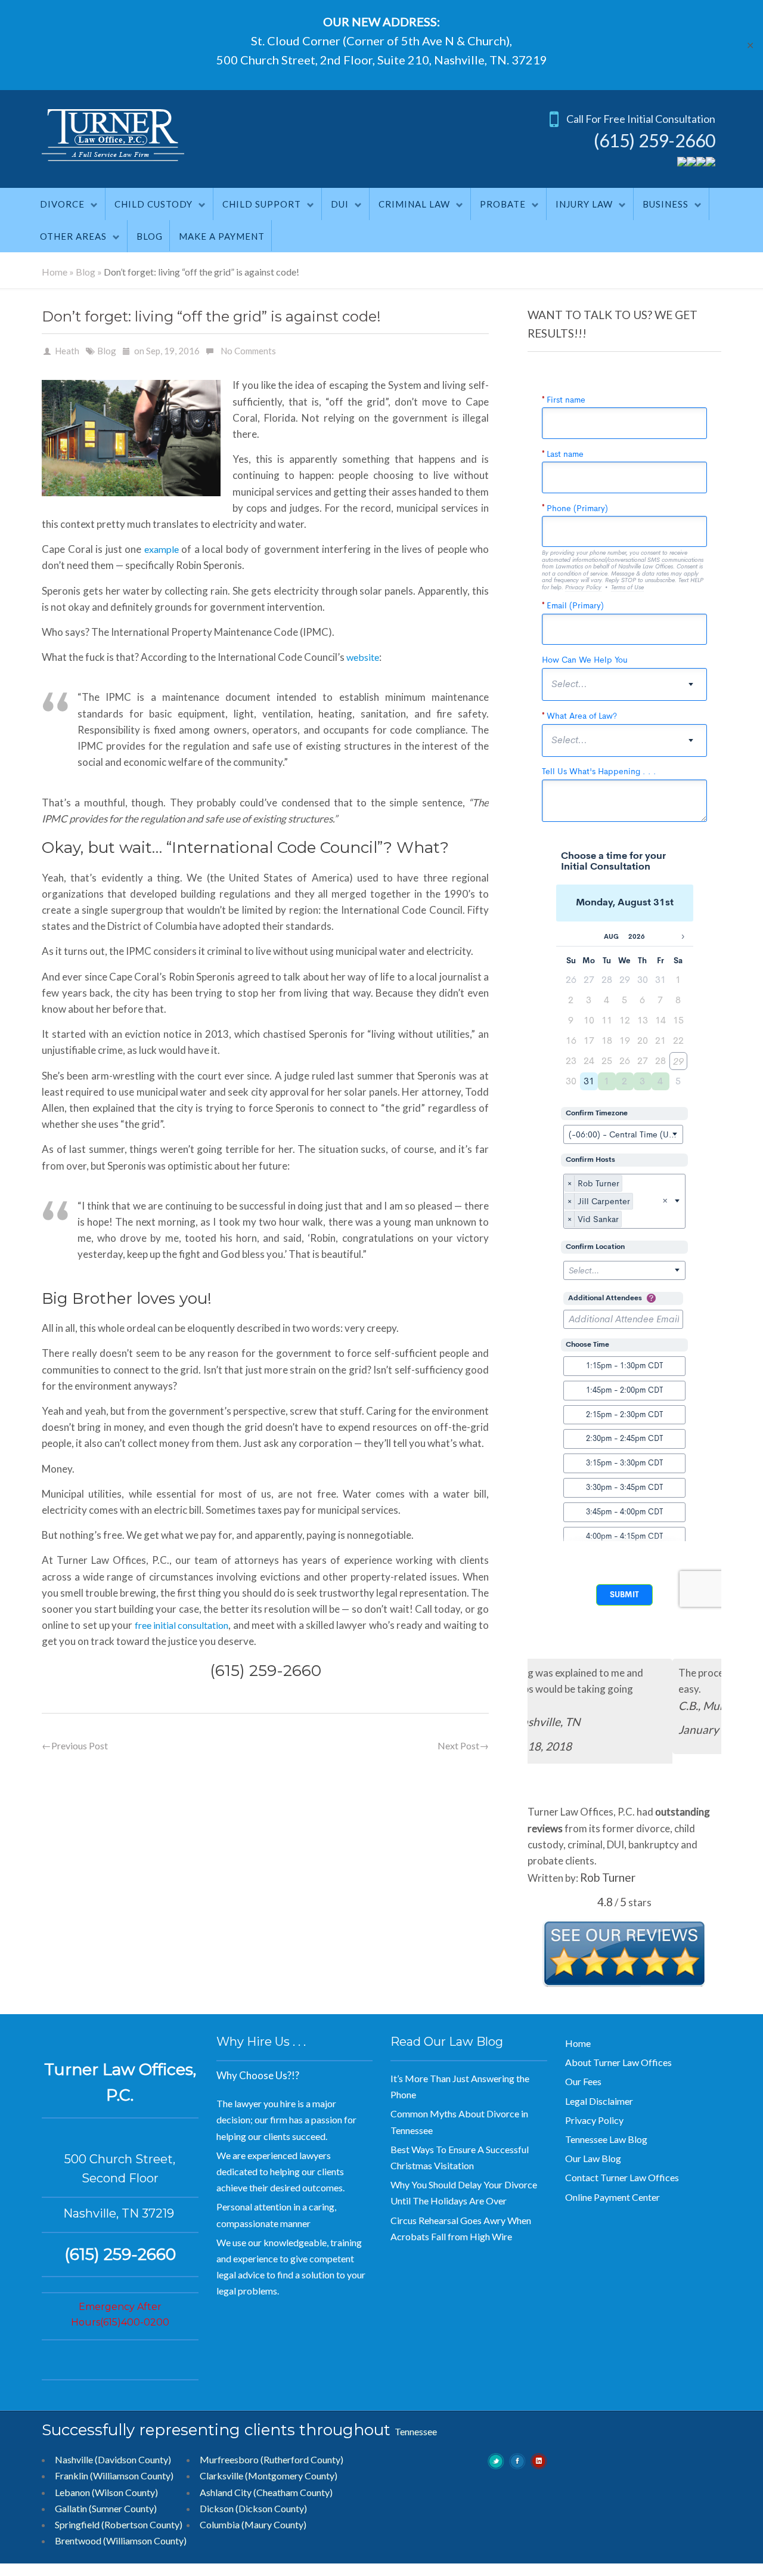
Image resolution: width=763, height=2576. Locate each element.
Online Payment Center (612, 2193)
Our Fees (583, 2078)
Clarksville (221, 2472)
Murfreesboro (229, 2456)
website (363, 657)
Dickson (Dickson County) (253, 2504)
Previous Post (75, 1745)
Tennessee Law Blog (606, 2136)
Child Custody (153, 204)
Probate (503, 204)
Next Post (463, 1745)
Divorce (62, 204)
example (162, 549)
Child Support (262, 204)
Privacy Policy (594, 2116)
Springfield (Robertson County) (119, 2521)
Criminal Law (414, 204)
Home (55, 272)
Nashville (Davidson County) (113, 2456)
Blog (150, 236)
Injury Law (584, 204)
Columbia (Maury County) (253, 2521)
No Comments (248, 351)
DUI (340, 204)
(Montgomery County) (291, 2472)
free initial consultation (182, 1625)
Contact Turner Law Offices (622, 2174)
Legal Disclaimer (599, 2097)
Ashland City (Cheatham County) (266, 2488)
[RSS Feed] (701, 163)
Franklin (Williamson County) (114, 2472)
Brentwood (78, 2537)
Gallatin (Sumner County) (106, 2504)
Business (666, 204)
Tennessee (416, 2427)
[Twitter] (682, 163)
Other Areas (73, 236)
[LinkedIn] (711, 163)
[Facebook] (691, 163)
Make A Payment (222, 236)
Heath (67, 351)
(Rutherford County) (302, 2456)
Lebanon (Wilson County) (106, 2488)
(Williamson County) (145, 2537)
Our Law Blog (593, 2155)
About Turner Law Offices (618, 2059)
